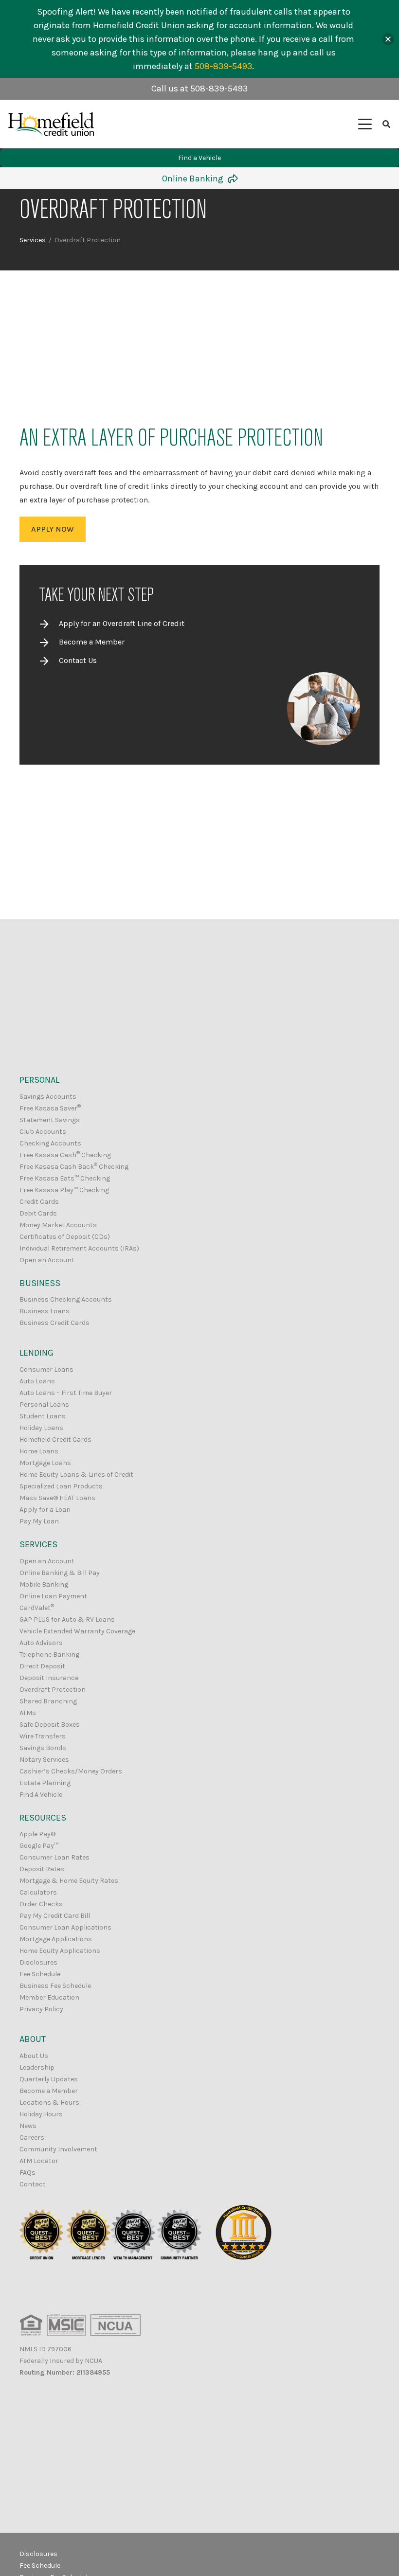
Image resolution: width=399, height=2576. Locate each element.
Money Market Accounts (58, 1225)
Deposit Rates (42, 1869)
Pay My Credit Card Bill (55, 1916)
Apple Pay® (37, 1834)
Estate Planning (45, 1783)
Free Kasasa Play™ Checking (64, 1190)
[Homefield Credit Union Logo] (51, 124)
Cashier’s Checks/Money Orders (71, 1771)
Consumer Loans (46, 1369)
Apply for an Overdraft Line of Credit (122, 623)
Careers (32, 2138)
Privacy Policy (41, 2009)
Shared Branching (48, 1701)
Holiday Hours (41, 2114)
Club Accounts (43, 1132)
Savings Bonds (43, 1748)
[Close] (388, 39)
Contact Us (78, 660)
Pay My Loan (39, 1521)
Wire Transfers (43, 1736)
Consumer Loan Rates (54, 1857)
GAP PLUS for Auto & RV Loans (67, 1619)
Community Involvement (58, 2149)
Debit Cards (38, 1213)
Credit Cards (39, 1202)
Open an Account (47, 1260)
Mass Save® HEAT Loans (57, 1498)
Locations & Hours (49, 2102)
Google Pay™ (39, 1846)
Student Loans (43, 1416)
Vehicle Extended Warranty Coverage (77, 1631)
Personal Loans (44, 1404)
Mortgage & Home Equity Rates (69, 1881)
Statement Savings (50, 1120)
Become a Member (92, 642)
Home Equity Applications (60, 1951)
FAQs (27, 2173)
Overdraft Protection (53, 1690)
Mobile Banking (44, 1584)
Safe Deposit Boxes (50, 1725)
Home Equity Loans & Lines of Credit (76, 1475)
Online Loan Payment (53, 1596)
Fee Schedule (40, 1974)
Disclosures (38, 1962)
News (28, 2126)
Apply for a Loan (45, 1510)
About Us (34, 2056)
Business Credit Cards (54, 1323)
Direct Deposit (42, 1666)
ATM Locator (39, 2161)
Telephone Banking (49, 1655)
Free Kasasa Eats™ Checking (65, 1178)
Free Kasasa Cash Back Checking (74, 1167)
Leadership (37, 2067)
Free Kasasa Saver (50, 1108)
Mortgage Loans (45, 1463)
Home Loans (39, 1451)
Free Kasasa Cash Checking (65, 1155)
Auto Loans (37, 1381)
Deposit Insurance (49, 1678)
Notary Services (44, 1760)
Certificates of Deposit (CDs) (65, 1237)
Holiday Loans (41, 1428)
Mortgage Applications (56, 1939)
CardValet (37, 1608)
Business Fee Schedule (55, 1986)
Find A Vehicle (41, 1795)
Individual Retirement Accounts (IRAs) (79, 1248)
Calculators (38, 1892)
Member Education (49, 1997)
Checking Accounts (50, 1143)
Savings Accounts (48, 1097)
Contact (33, 2184)
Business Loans (45, 1311)
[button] (365, 124)
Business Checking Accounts (66, 1299)
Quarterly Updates (49, 2079)
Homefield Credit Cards (55, 1440)
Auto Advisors (41, 1643)
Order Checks (41, 1904)
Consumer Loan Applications (65, 1927)
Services (33, 240)
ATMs (28, 1713)
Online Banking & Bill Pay (60, 1573)
